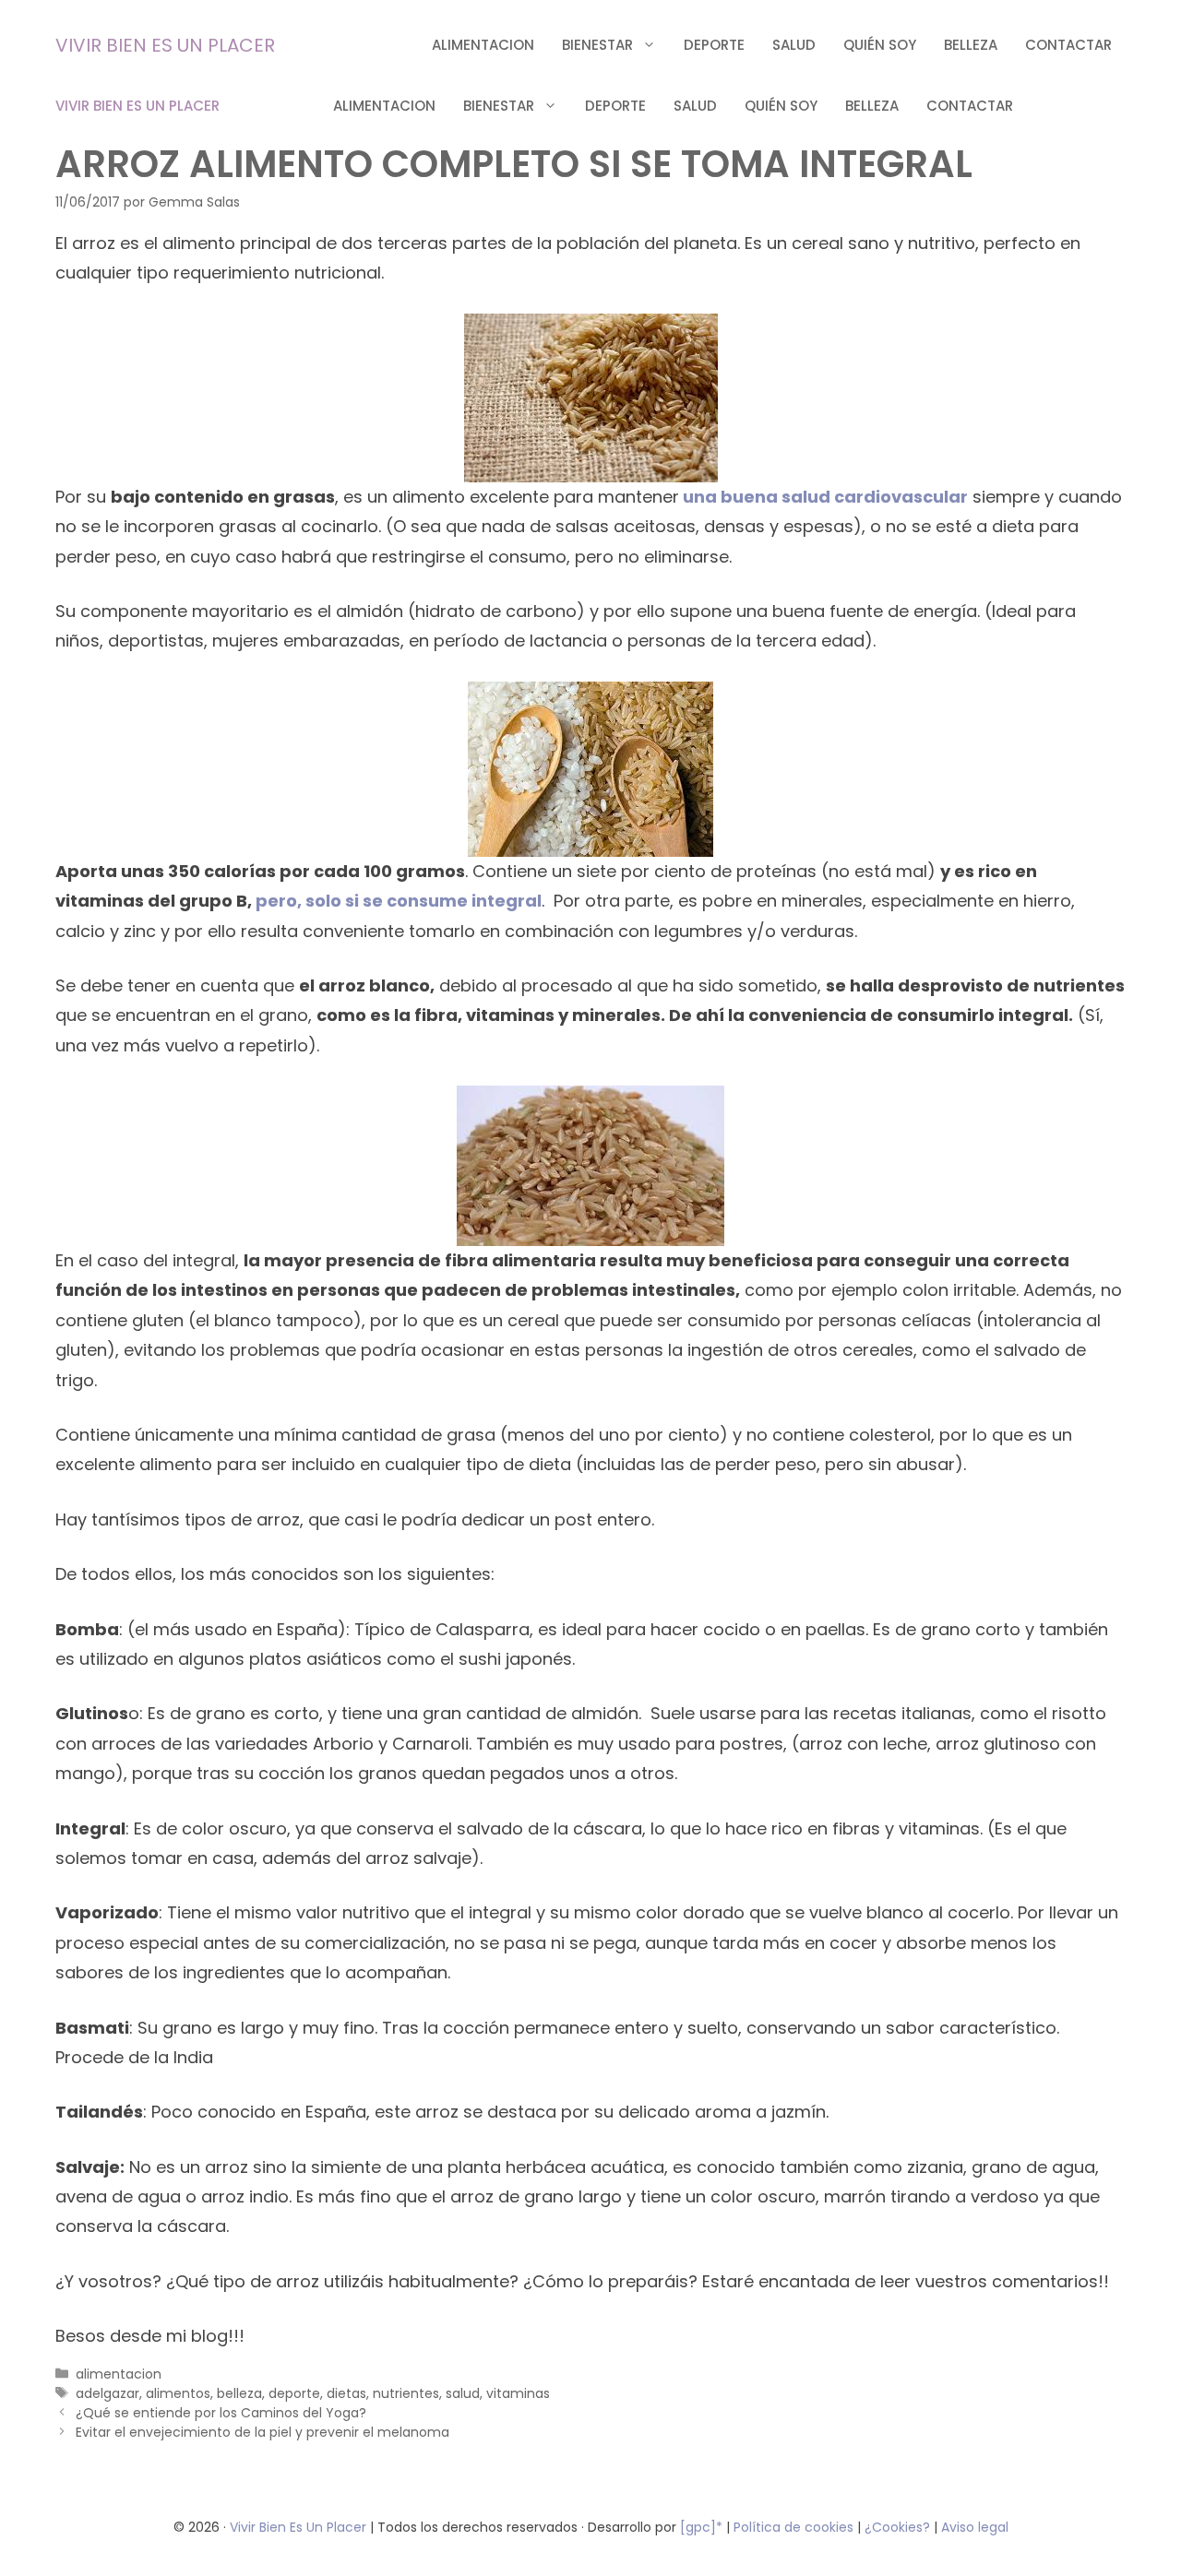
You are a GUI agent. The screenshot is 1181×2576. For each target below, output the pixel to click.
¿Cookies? (899, 2527)
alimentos (178, 2393)
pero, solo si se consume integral (399, 901)
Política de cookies (793, 2527)
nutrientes (406, 2393)
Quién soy (880, 45)
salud (794, 45)
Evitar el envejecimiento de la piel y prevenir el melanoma (262, 2432)
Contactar (1068, 45)
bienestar (597, 45)
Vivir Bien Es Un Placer (300, 2527)
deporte (294, 2393)
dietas (346, 2393)
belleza (971, 45)
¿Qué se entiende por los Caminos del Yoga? (221, 2413)
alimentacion (483, 45)
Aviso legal (975, 2527)
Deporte (714, 45)
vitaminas (518, 2393)
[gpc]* (701, 2527)
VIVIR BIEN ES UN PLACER (165, 45)
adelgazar (107, 2393)
